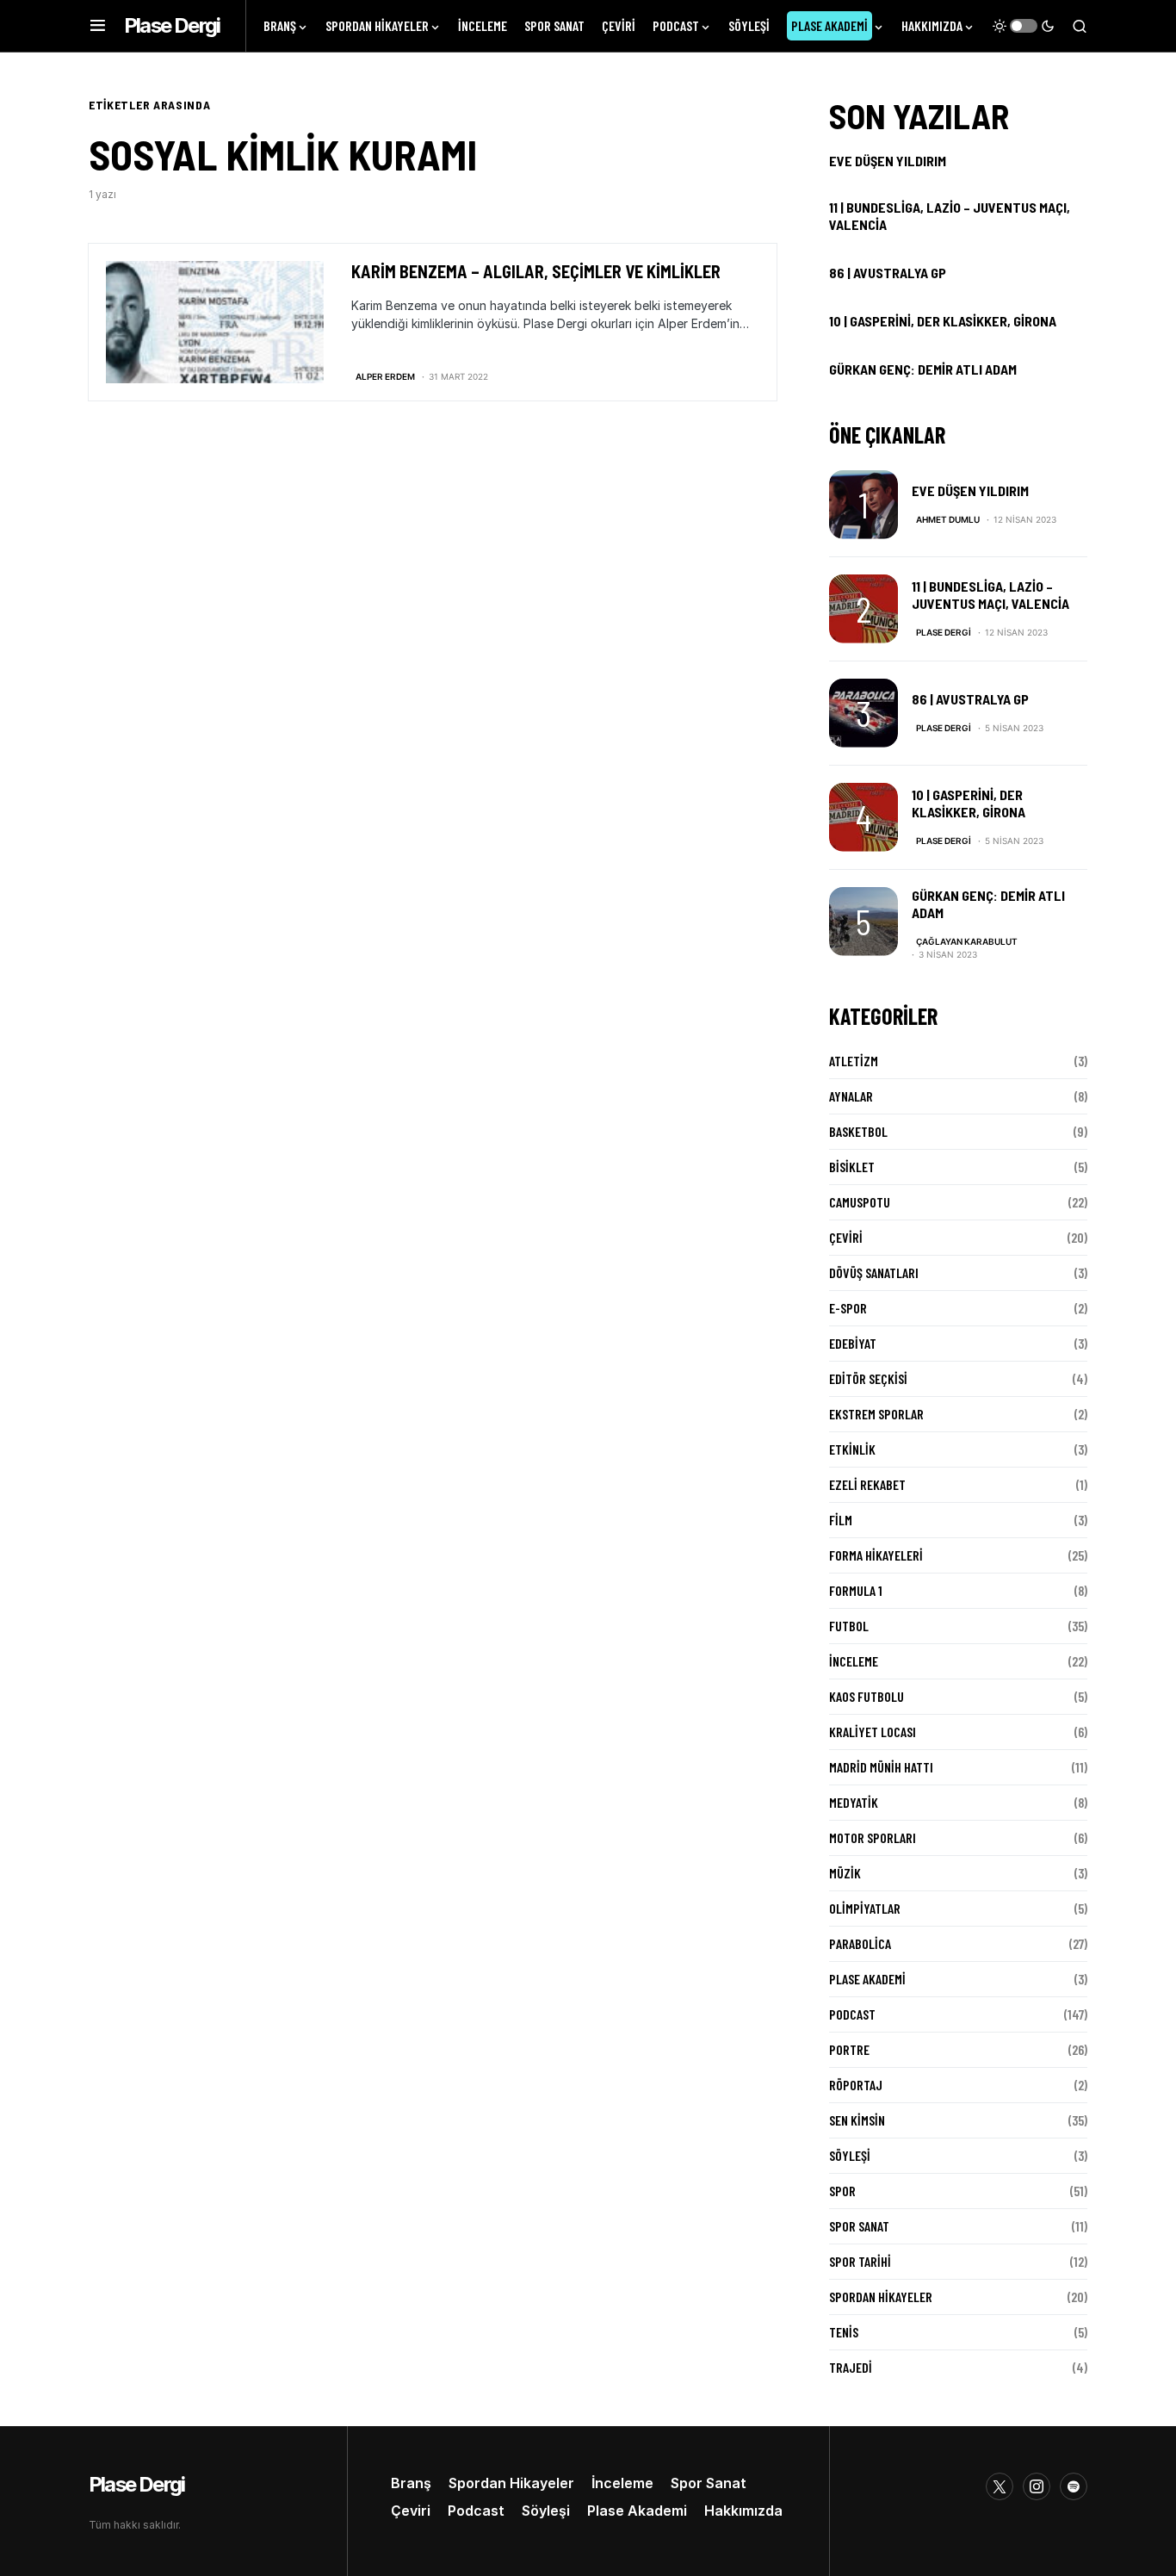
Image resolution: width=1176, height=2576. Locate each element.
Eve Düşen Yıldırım (888, 161)
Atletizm (854, 1061)
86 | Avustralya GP (888, 273)
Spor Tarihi (860, 2261)
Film (841, 1520)
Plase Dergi (172, 25)
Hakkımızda (743, 2511)
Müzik (845, 1873)
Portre (849, 2049)
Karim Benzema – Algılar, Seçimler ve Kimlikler (536, 271)
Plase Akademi (867, 1979)
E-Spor (848, 1308)
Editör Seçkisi (868, 1378)
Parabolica (860, 1943)
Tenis (844, 2332)
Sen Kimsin (857, 2120)
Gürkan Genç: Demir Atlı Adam (923, 369)
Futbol (849, 1626)
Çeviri (846, 1237)
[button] (98, 26)
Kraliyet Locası (873, 1732)
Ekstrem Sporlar (876, 1414)
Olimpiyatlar (865, 1908)
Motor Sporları (873, 1837)
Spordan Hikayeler (881, 2297)
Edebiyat (853, 1343)
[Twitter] (1000, 2486)
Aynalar (851, 1096)
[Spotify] (1074, 2486)
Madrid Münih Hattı (881, 1767)
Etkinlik (852, 1449)
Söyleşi (850, 2155)
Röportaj (856, 2085)
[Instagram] (1037, 2486)
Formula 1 (856, 1590)
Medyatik (854, 1802)
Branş (411, 2483)
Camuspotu (860, 1202)
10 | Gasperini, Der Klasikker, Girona (943, 321)
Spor (842, 2191)
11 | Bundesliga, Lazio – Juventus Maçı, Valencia (950, 216)
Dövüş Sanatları (874, 1272)
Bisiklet (852, 1167)
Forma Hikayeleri (876, 1555)
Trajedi (851, 2367)
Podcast (852, 2014)
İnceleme (854, 1661)
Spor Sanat (859, 2226)
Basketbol (858, 1131)
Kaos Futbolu (867, 1696)
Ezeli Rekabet (867, 1484)
